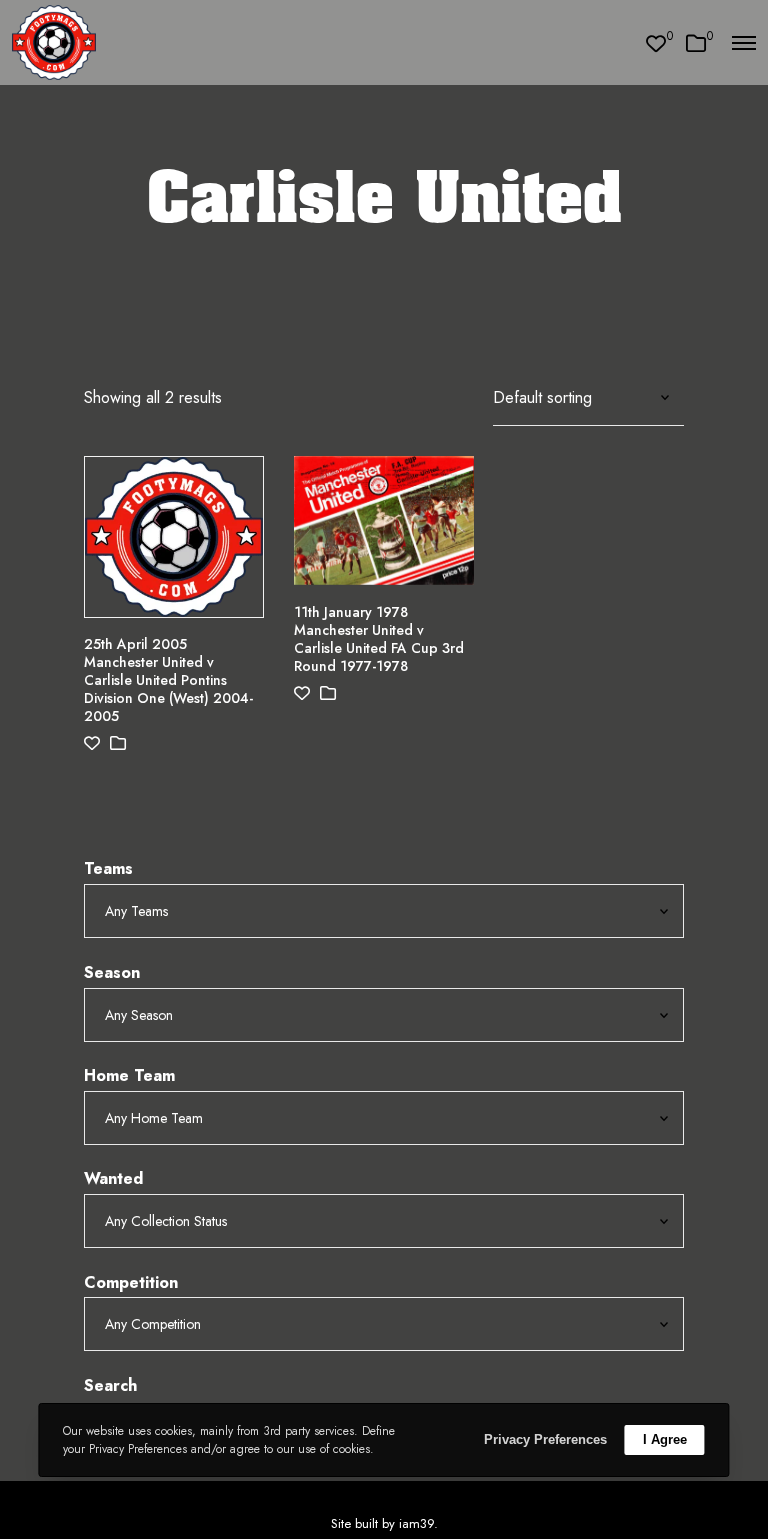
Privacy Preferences (545, 1439)
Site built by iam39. (384, 1523)
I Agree (665, 1439)
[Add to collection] (118, 743)
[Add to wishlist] (92, 743)
